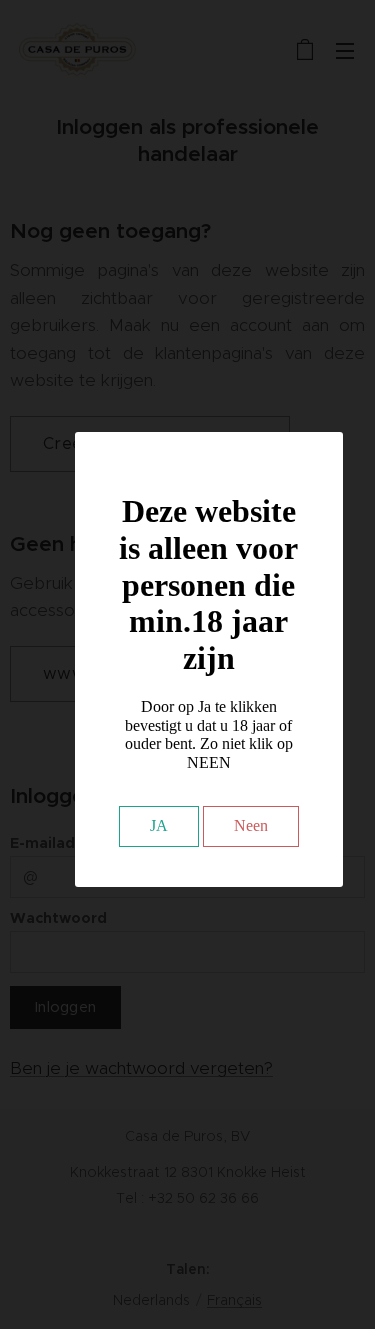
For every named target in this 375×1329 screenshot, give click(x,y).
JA (159, 825)
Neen (251, 825)
